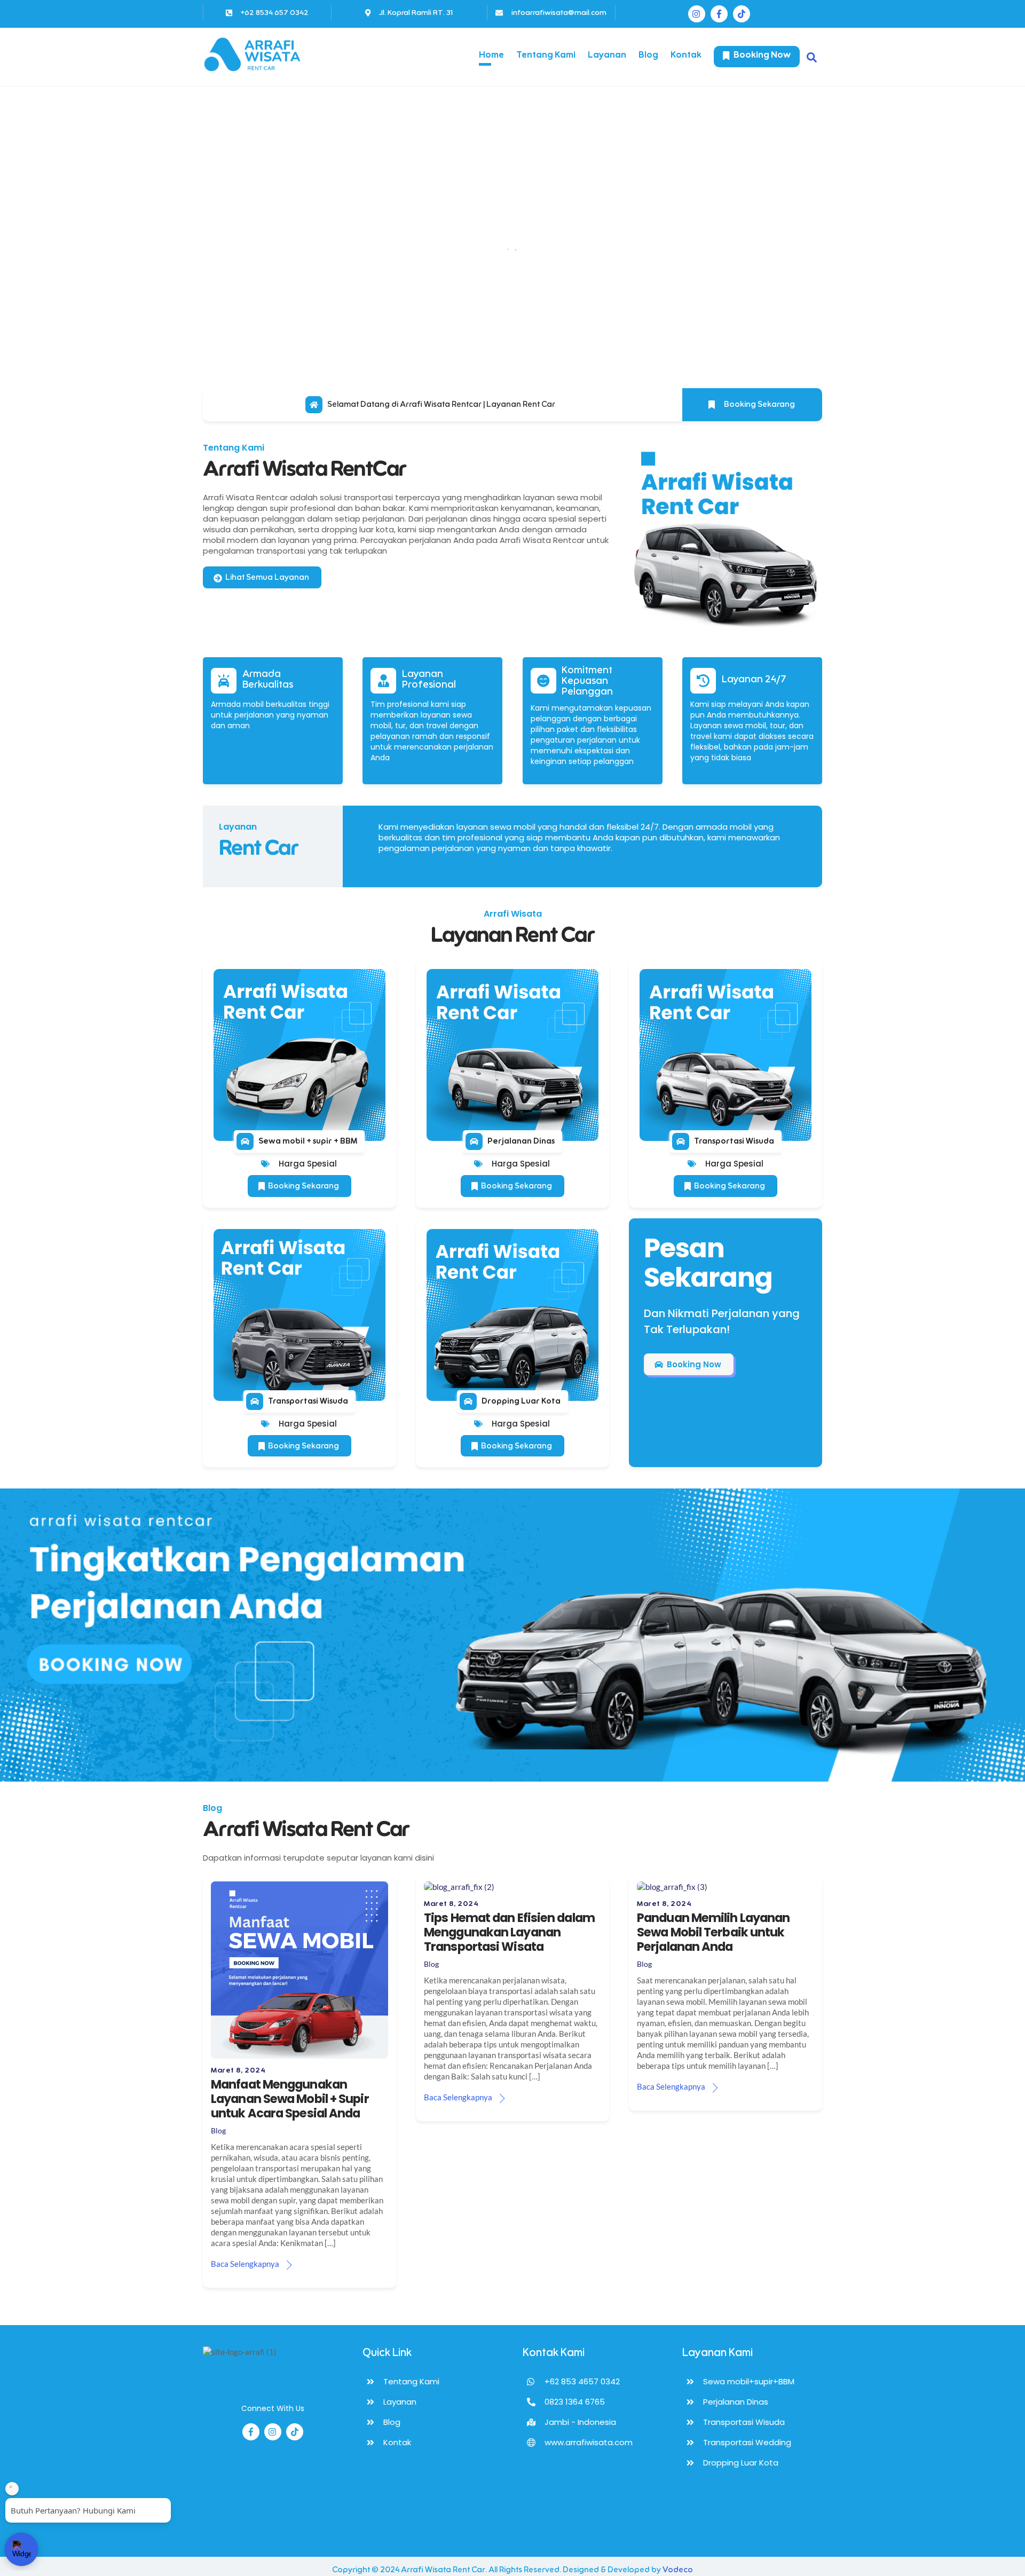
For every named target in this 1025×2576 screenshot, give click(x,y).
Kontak (686, 55)
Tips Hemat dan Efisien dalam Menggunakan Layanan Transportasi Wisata (509, 1932)
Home (491, 55)
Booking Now (761, 55)
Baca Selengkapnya (245, 2264)
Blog (648, 55)
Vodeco (678, 2570)
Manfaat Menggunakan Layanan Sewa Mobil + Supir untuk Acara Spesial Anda (290, 2099)
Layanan (607, 55)
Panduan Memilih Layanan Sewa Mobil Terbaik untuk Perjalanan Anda (713, 1932)
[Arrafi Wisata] (256, 69)
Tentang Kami (546, 55)
